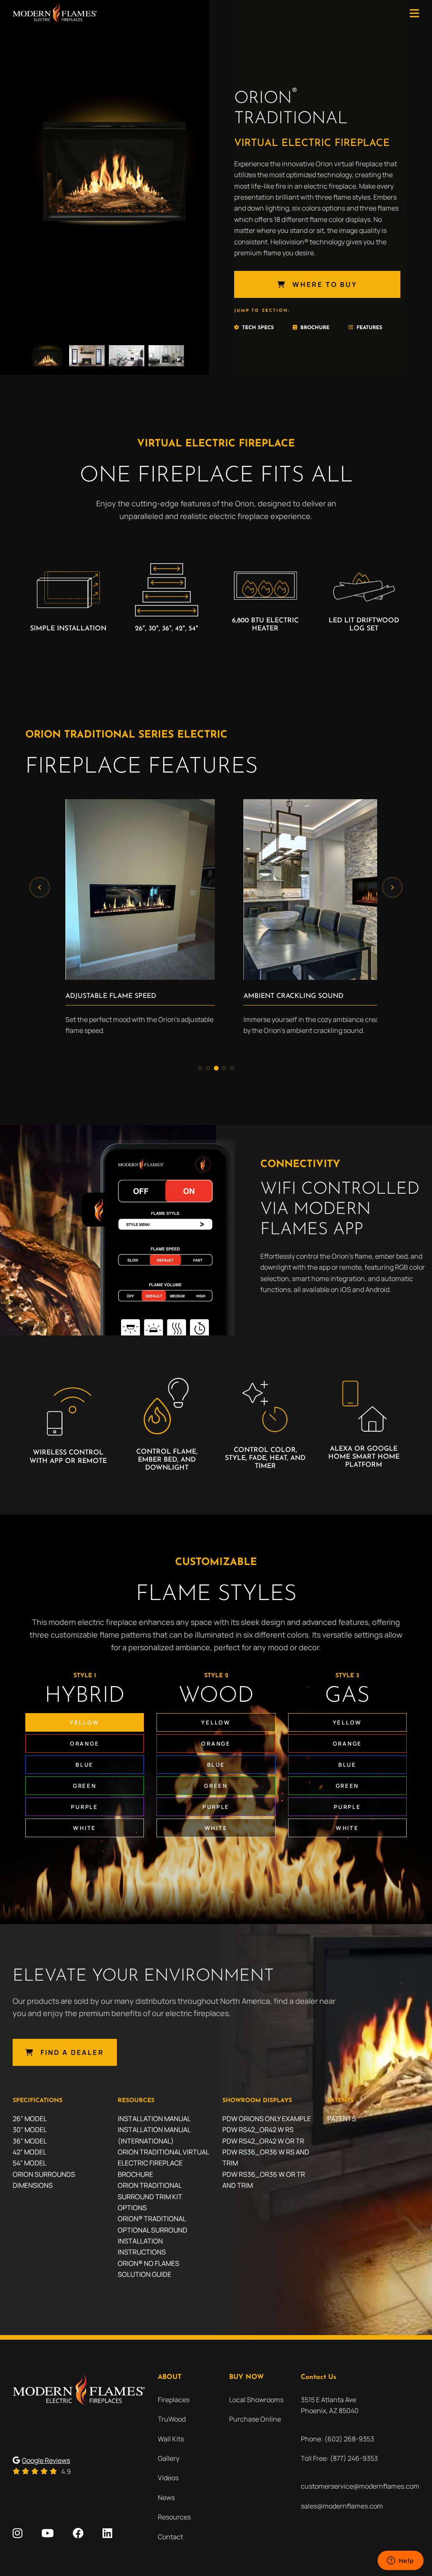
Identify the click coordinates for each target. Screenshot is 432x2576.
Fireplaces (174, 2400)
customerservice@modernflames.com (360, 2486)
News (166, 2498)
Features (369, 328)
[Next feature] (392, 887)
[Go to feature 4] (224, 1068)
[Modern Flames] (55, 12)
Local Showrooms (256, 2400)
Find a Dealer (72, 2052)
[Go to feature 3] (216, 1068)
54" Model (30, 2163)
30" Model (30, 2130)
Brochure (315, 328)
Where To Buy (325, 284)
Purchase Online (255, 2419)
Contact (170, 2537)
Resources (174, 2517)
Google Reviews (46, 2460)
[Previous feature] (40, 887)
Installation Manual (154, 2119)
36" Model (30, 2141)
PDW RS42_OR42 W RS (258, 2130)
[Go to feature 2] (208, 1068)
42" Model (30, 2152)
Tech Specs (258, 328)
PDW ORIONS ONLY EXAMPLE (267, 2119)
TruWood (172, 2419)
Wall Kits (171, 2439)
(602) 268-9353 (349, 2439)
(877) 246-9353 (354, 2458)
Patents (342, 2119)
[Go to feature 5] (232, 1068)
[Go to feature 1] (200, 1068)
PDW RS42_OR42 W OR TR (263, 2141)
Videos (168, 2478)
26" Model (30, 2119)
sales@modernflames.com (342, 2506)
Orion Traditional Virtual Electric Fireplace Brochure (163, 2163)
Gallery (169, 2458)
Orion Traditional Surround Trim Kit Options (150, 2196)
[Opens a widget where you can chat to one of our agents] (400, 2561)
